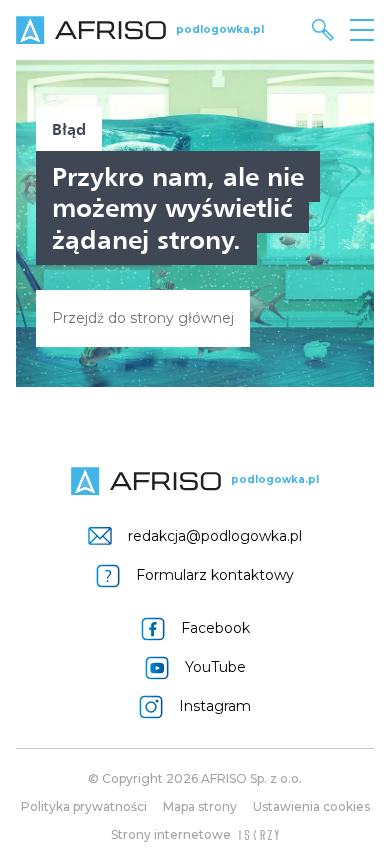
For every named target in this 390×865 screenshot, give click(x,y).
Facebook (215, 628)
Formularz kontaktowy (215, 575)
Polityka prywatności (84, 806)
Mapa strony (200, 806)
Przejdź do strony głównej (143, 318)
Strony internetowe (171, 834)
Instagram (215, 706)
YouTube (215, 667)
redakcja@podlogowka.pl (215, 536)
